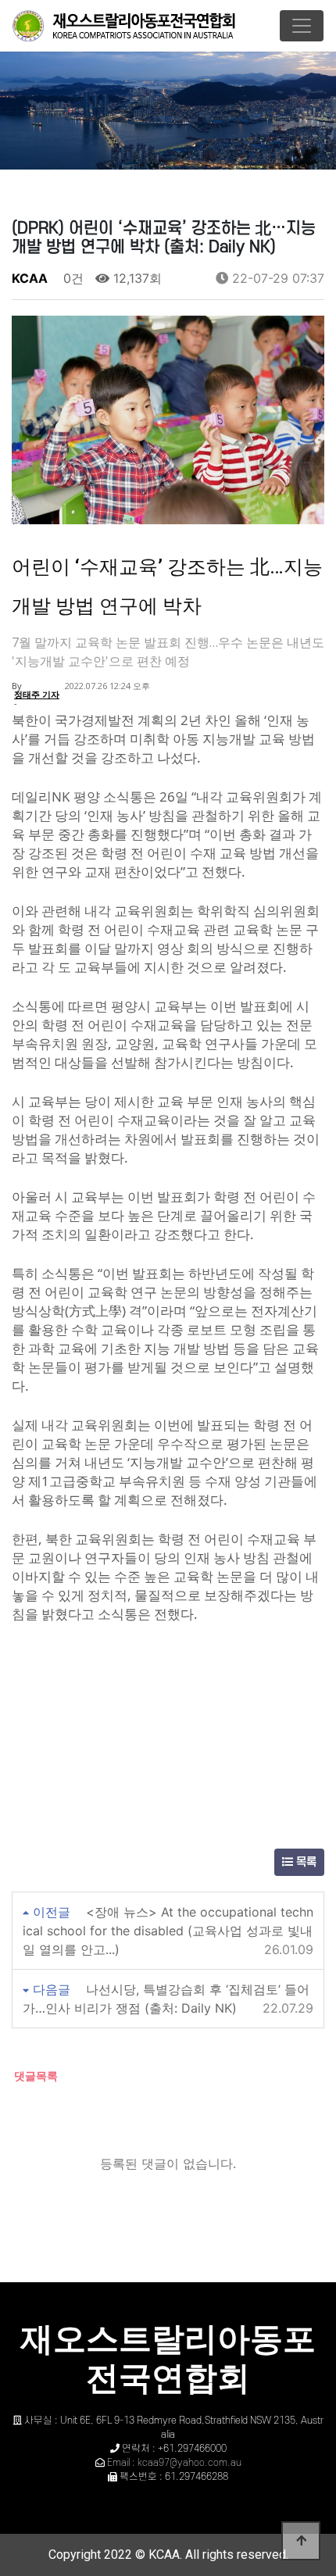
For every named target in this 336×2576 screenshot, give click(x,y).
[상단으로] (301, 2541)
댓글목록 (35, 2076)
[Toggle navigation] (302, 26)
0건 (71, 278)
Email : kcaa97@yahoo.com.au (174, 2463)
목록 (305, 1862)
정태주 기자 (37, 694)
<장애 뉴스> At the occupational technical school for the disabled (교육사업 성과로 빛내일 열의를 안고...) (168, 1931)
